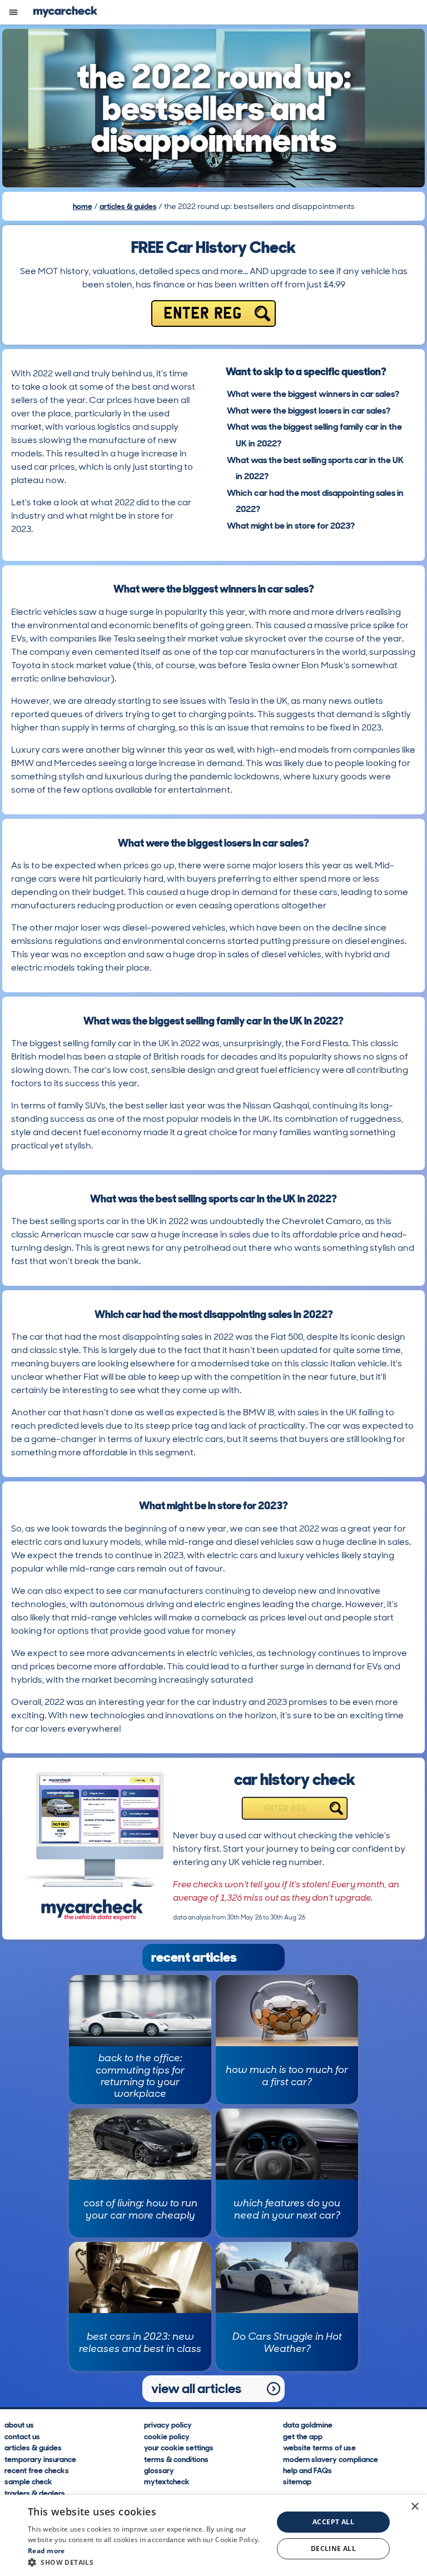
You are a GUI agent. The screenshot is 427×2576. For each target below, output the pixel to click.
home (83, 206)
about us (19, 2425)
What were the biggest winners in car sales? (313, 394)
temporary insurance (40, 2459)
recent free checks (37, 2470)
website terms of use (319, 2447)
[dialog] (213, 2535)
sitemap (297, 2481)
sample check (28, 2481)
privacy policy (168, 2425)
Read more (46, 2551)
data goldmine (308, 2425)
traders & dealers (35, 2493)
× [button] (414, 2507)
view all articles (196, 2388)
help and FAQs (307, 2470)
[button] (147, 2562)
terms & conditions (176, 2459)
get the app (303, 2436)
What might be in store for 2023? (291, 526)
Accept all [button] (333, 2522)
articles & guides (128, 206)
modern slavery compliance (331, 2459)
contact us (22, 2436)
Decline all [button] (333, 2548)
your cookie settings (179, 2447)
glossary (159, 2470)
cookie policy (167, 2436)
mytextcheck (167, 2481)
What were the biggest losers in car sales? (309, 411)
